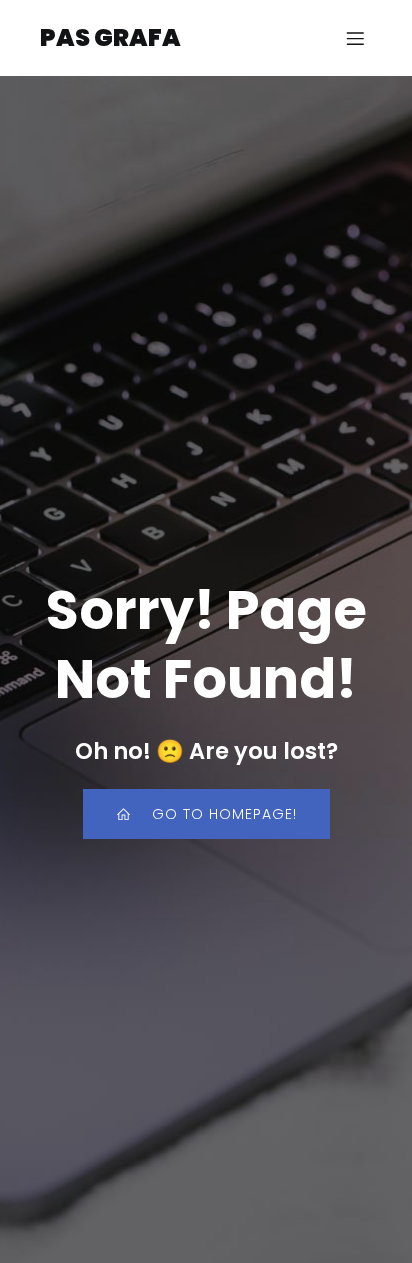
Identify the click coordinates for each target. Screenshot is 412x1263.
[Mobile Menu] (355, 38)
